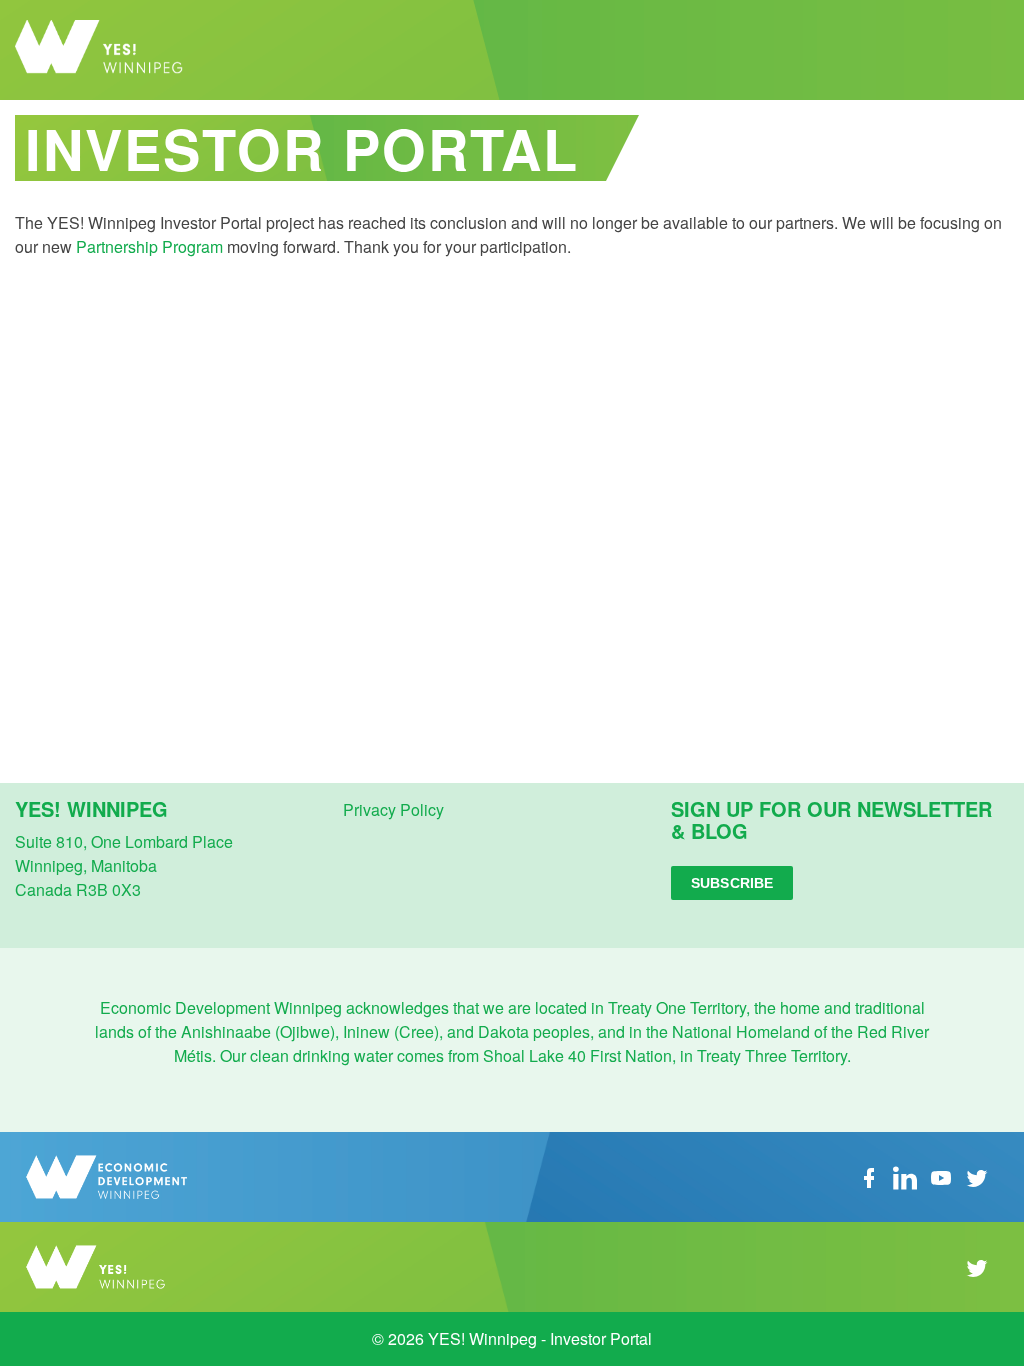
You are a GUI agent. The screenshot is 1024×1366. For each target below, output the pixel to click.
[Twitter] (977, 1175)
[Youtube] (941, 1175)
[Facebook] (869, 1175)
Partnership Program (149, 246)
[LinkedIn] (905, 1175)
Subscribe (732, 883)
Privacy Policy (393, 809)
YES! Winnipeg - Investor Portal (114, 50)
